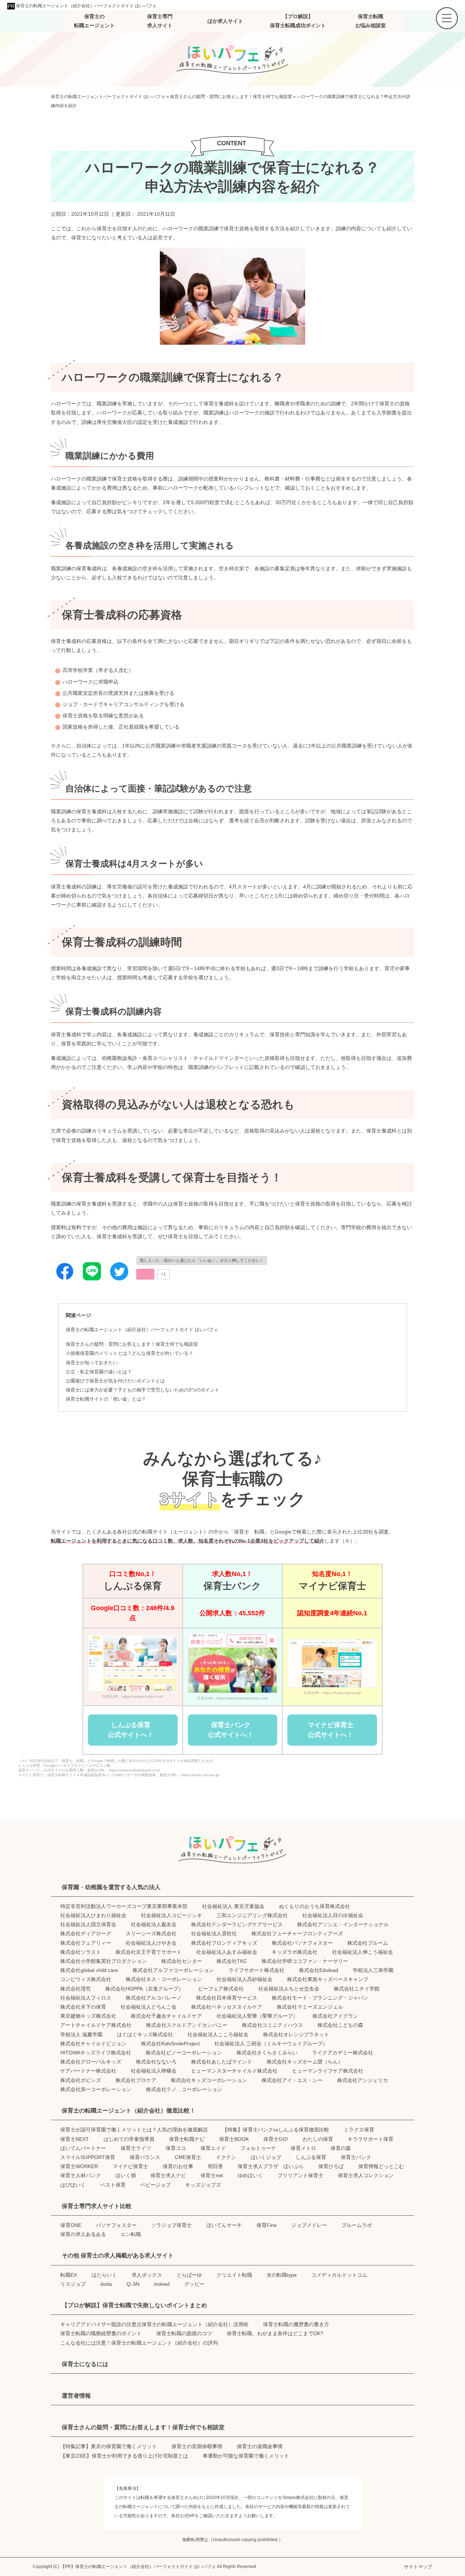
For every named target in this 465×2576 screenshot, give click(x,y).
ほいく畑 (126, 2175)
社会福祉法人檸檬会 (154, 2071)
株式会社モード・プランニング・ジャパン (320, 1998)
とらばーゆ (189, 2275)
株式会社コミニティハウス (272, 2025)
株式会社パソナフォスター (302, 1943)
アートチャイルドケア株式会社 (96, 2025)
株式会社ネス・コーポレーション (164, 1979)
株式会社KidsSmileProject (170, 2044)
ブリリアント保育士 (300, 2175)
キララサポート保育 (371, 2139)
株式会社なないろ (156, 2062)
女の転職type (282, 2275)
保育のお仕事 (178, 2166)
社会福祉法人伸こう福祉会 (363, 1952)
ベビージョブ (155, 2185)
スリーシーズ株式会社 (151, 1933)
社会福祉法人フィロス (86, 1998)
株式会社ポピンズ (81, 2080)
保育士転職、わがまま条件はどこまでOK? (275, 2333)
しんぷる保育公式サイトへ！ (131, 1730)
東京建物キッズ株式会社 (88, 2016)
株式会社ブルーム (368, 1943)
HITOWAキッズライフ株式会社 (96, 2053)
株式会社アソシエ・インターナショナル (343, 1924)
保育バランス (145, 2157)
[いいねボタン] (145, 1274)
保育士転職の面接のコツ (184, 2333)
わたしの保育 (318, 2139)
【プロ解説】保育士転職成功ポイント (298, 21)
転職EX (69, 2275)
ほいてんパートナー (83, 2148)
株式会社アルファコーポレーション (173, 1970)
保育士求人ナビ (168, 2175)
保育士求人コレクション (366, 2175)
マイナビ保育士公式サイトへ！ (331, 1730)
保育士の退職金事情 (260, 2446)
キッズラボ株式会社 (295, 1952)
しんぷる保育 (311, 2157)
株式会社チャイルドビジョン (93, 2044)
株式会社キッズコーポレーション (209, 2080)
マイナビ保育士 (130, 2166)
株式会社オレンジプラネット (296, 2034)
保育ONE (71, 2225)
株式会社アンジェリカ (363, 2080)
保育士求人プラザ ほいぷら (271, 2166)
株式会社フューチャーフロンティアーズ (297, 1933)
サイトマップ (418, 2567)
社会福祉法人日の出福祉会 (333, 1915)
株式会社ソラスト (81, 1952)
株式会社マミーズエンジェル (310, 2007)
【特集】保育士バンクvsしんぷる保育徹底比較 (276, 2130)
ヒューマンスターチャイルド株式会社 (234, 2071)
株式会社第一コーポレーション (96, 2089)
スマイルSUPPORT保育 (88, 2157)
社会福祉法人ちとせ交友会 (289, 1989)
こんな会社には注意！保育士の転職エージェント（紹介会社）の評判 (139, 2343)
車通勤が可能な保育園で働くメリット (246, 2456)
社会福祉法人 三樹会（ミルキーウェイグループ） (271, 2044)
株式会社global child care (89, 1970)
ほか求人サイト (225, 21)
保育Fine (267, 2225)
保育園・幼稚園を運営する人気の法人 (111, 1887)
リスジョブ (73, 2284)
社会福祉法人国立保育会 (88, 1924)
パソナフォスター (116, 2225)
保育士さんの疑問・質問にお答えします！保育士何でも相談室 (132, 1344)
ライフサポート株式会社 (256, 1970)
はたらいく (104, 2275)
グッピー (194, 2284)
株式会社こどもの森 (340, 2025)
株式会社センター (182, 1961)
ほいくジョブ (266, 2157)
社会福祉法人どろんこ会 (149, 2007)
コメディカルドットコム (339, 2275)
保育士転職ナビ (187, 2139)
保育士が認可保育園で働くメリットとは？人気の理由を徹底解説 (134, 2130)
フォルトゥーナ (258, 2148)
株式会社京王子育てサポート (149, 1952)
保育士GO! (276, 2139)
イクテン (226, 2157)
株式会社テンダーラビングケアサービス (237, 1924)
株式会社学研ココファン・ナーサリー (305, 1961)
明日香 (215, 2166)
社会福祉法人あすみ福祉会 (227, 1952)
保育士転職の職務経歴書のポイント (101, 2333)
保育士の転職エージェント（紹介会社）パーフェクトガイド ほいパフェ (86, 6)
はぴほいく (73, 2185)
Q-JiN (133, 2284)
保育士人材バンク (81, 2175)
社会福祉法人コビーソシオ (171, 1915)
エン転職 (131, 2234)
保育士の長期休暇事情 (197, 2446)
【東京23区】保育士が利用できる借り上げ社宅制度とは (124, 2456)
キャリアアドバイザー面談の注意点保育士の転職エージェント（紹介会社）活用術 (154, 2324)
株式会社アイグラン (335, 2016)
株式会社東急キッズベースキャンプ (328, 1979)
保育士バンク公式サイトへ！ (231, 1730)
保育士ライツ (136, 2148)
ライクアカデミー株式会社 (343, 2053)
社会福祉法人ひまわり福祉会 (93, 1915)
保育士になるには (85, 2364)
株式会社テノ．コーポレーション (184, 2089)
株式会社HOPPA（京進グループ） (144, 1989)
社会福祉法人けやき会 (151, 1943)
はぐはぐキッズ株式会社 (145, 2034)
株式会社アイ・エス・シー (292, 2080)
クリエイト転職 (234, 2275)
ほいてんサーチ (224, 2225)
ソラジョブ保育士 (171, 2225)
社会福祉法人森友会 (154, 1924)
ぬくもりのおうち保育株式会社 (315, 1906)
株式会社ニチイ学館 (357, 1989)
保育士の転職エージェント (94, 21)
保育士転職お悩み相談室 (371, 21)
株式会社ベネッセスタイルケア (227, 2007)
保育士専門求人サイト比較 (97, 2206)
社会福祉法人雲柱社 (214, 1933)
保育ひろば (331, 2166)
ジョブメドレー (309, 2225)
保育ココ (176, 2148)
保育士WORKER (79, 2166)
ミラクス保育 (359, 2130)
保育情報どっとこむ (381, 2166)
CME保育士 (188, 2157)
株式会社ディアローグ (86, 1933)
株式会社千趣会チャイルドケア (166, 2016)
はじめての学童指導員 (129, 2139)
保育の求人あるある (83, 2234)
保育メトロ (303, 2148)
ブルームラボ (357, 2225)
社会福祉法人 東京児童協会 (233, 1906)
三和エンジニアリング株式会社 (252, 1915)
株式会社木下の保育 (83, 2007)
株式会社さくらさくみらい (267, 2053)
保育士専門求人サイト (160, 21)
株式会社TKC (232, 1961)
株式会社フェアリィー (86, 1943)
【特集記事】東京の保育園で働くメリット (109, 2446)
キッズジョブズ (203, 2185)
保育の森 (341, 2148)
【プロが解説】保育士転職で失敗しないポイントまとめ (134, 2305)
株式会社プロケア (136, 2080)
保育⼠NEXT (75, 2139)
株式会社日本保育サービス (227, 1998)
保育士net (212, 2175)
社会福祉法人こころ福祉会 (218, 2034)
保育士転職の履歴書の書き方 (296, 2324)
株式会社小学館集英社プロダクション (104, 1961)
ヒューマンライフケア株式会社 (328, 2071)
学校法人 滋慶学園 (81, 2034)
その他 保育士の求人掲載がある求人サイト (118, 2255)
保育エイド (213, 2148)
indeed (162, 2284)
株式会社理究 (76, 1989)
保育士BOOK (234, 2139)
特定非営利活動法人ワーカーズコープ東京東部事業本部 (124, 1906)
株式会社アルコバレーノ (154, 1998)
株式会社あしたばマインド (222, 2062)
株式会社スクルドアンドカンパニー (187, 2025)
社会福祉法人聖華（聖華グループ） (257, 2016)
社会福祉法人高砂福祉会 (244, 1979)
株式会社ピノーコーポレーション (184, 2053)
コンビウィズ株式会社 (86, 1979)
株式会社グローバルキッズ (91, 2062)
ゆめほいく (250, 2175)
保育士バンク (356, 2157)
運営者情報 (76, 2396)
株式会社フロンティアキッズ (224, 1943)
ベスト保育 (113, 2185)
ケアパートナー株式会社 (88, 2071)
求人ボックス (147, 2275)
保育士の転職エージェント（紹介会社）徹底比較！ (129, 2111)
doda (106, 2284)
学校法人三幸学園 (373, 1970)
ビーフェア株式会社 (221, 1989)
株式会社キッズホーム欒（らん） (305, 2062)
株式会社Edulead (319, 1970)
